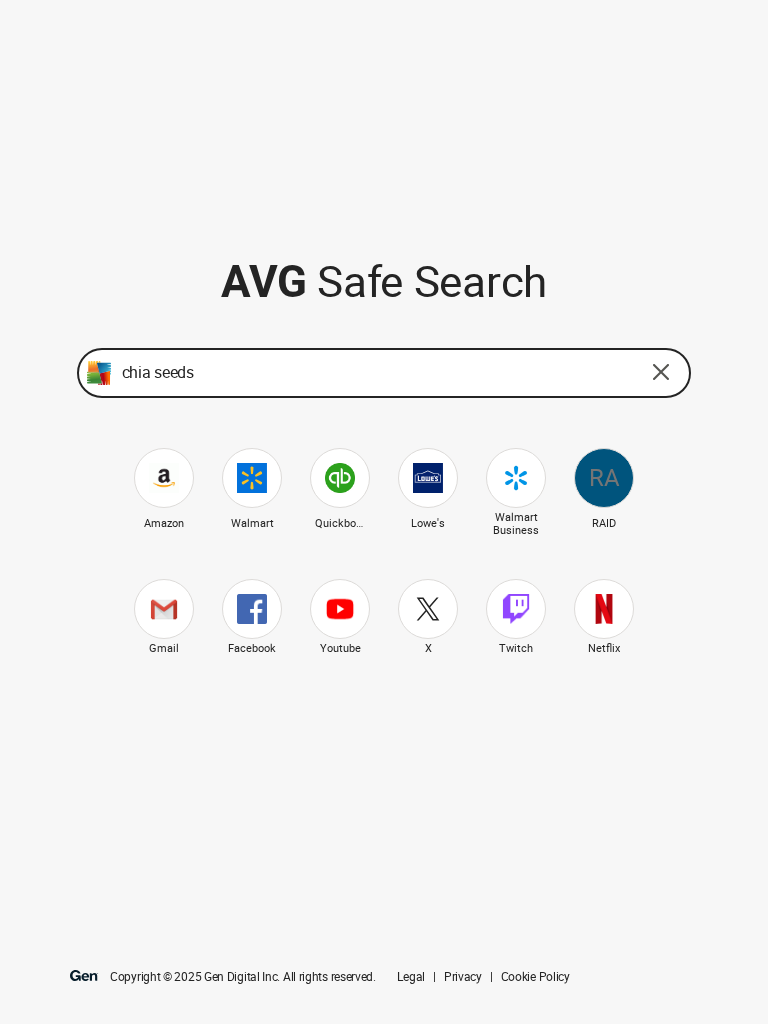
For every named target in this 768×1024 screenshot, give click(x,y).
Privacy (463, 977)
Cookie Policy (535, 977)
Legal (411, 977)
